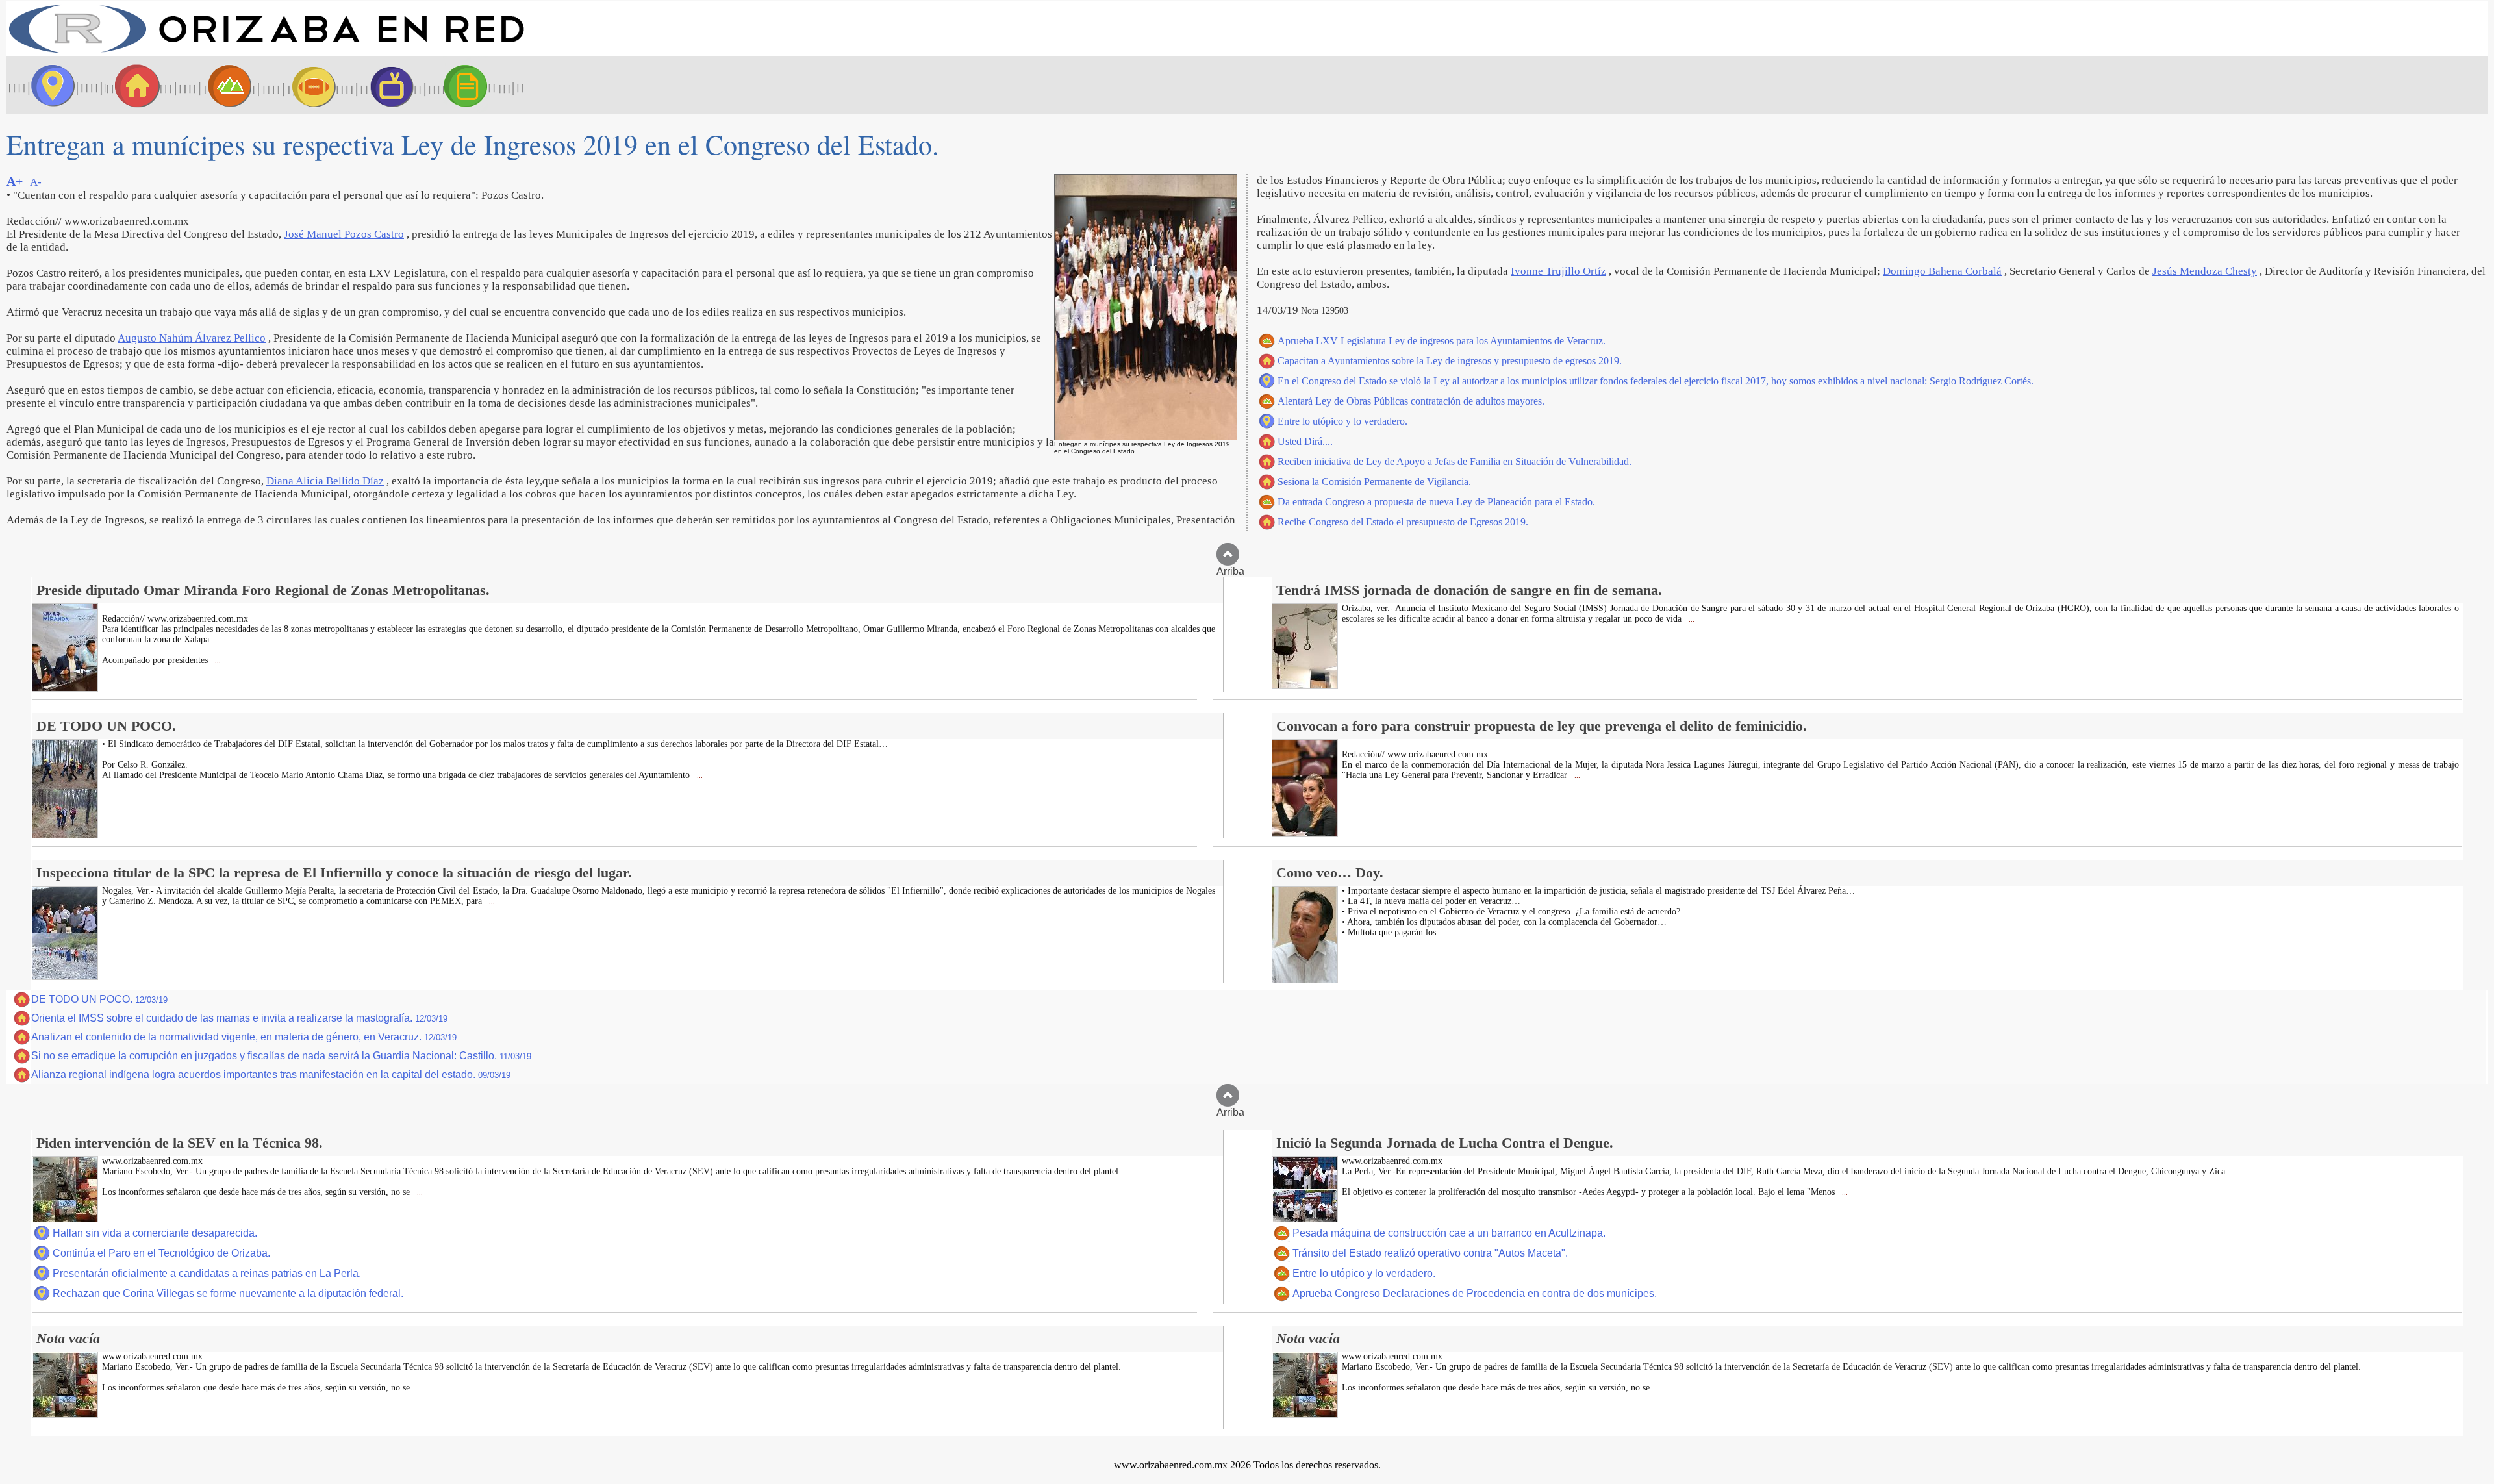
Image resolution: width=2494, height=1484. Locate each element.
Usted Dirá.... (1305, 441)
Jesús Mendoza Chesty (2205, 271)
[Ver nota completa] (65, 688)
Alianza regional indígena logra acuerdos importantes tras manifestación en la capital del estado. (271, 1075)
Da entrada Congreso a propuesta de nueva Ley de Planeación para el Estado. (1436, 502)
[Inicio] (266, 52)
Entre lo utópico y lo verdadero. (1342, 421)
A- (36, 182)
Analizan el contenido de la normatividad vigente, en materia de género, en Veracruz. (244, 1037)
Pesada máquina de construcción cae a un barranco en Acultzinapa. (1449, 1233)
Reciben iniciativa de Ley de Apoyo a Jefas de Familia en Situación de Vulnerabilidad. (1455, 461)
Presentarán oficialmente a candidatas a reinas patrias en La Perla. (207, 1273)
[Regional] (218, 85)
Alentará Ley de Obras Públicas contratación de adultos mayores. (1411, 401)
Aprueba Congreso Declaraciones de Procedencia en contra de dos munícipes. (1475, 1293)
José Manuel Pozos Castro (344, 234)
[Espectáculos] (386, 85)
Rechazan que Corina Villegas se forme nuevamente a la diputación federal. (228, 1293)
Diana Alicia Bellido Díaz (325, 481)
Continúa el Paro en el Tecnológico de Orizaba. (161, 1253)
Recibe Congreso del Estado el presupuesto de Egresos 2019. (1403, 522)
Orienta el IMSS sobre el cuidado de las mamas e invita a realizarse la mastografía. (239, 1018)
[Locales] (133, 85)
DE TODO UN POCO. (99, 999)
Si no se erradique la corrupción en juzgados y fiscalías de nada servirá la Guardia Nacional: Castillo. (281, 1056)
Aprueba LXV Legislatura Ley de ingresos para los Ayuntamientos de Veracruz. (1442, 341)
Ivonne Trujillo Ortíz (1558, 271)
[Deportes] (302, 85)
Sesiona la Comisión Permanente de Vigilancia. (1374, 482)
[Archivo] (477, 85)
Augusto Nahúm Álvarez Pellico (192, 338)
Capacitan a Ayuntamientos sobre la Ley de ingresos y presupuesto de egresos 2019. (1450, 361)
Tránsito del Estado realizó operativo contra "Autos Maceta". (1430, 1253)
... (217, 661)
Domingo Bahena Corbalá (1942, 271)
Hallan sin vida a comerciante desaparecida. (155, 1233)
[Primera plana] (49, 85)
